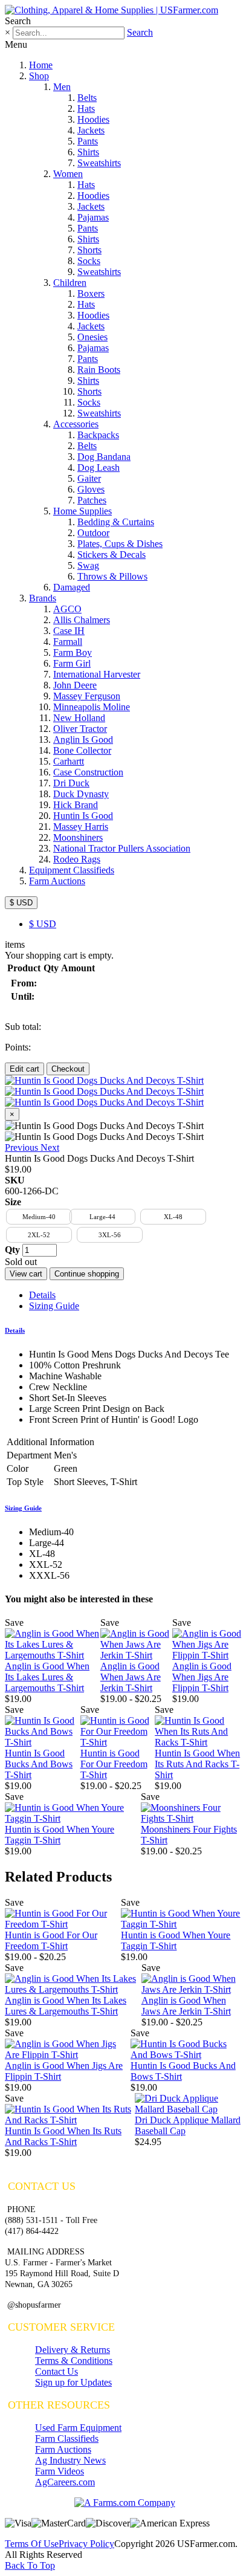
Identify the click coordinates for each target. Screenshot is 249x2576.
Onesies (92, 337)
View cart (26, 1274)
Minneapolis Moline (92, 707)
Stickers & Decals (112, 555)
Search (140, 32)
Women (68, 174)
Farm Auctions (57, 881)
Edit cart (24, 1069)
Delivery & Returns (73, 2350)
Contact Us (57, 2371)
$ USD (21, 903)
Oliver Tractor (80, 729)
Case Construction (88, 772)
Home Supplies (82, 511)
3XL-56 (110, 1235)
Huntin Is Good (83, 816)
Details (42, 1295)
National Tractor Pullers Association (122, 848)
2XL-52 (39, 1235)
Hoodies (93, 119)
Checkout (68, 1069)
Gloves (91, 489)
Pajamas (93, 217)
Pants (88, 141)
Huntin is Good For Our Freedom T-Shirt (114, 1764)
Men (62, 87)
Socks (89, 261)
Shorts (89, 250)
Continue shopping (87, 1274)
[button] (23, 1147)
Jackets (91, 130)
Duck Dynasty (81, 794)
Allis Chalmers (82, 620)
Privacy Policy (86, 2544)
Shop (39, 76)
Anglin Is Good (83, 739)
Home (41, 65)
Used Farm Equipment (78, 2428)
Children (70, 283)
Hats (86, 108)
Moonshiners (78, 837)
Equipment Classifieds (72, 870)
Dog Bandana (104, 457)
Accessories (76, 424)
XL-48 (173, 1217)
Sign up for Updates (73, 2382)
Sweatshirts (99, 163)
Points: (18, 1047)
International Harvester (97, 674)
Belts (87, 98)
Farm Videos (60, 2471)
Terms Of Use (32, 2544)
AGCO (67, 609)
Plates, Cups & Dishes (120, 544)
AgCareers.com (65, 2482)
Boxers (91, 293)
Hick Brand (76, 805)
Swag (88, 565)
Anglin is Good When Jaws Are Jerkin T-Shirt (131, 1677)
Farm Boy (73, 652)
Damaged (72, 587)
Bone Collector (82, 750)
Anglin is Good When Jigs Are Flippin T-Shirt (202, 1677)
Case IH (69, 631)
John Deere (75, 685)
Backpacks (98, 435)
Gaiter (89, 478)
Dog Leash (99, 468)
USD (43, 924)
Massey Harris (81, 827)
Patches (92, 500)
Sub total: (23, 1027)
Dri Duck (71, 783)
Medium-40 (39, 1217)
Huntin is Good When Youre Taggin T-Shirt (60, 1835)
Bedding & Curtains (116, 522)
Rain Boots (99, 370)
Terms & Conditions (74, 2361)
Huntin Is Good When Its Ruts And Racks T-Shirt (197, 1764)
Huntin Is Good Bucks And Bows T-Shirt (39, 1764)
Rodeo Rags (77, 859)
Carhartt (69, 761)
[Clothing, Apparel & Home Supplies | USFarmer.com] (112, 10)
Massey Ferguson (87, 696)
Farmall (68, 642)
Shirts (88, 152)
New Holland (79, 718)
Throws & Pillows (112, 576)
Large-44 (102, 1217)
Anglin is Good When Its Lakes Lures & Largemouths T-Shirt (47, 1677)
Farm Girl (72, 663)
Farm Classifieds (67, 2438)
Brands (43, 598)
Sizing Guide (54, 1306)
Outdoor (93, 533)
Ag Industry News (70, 2460)
